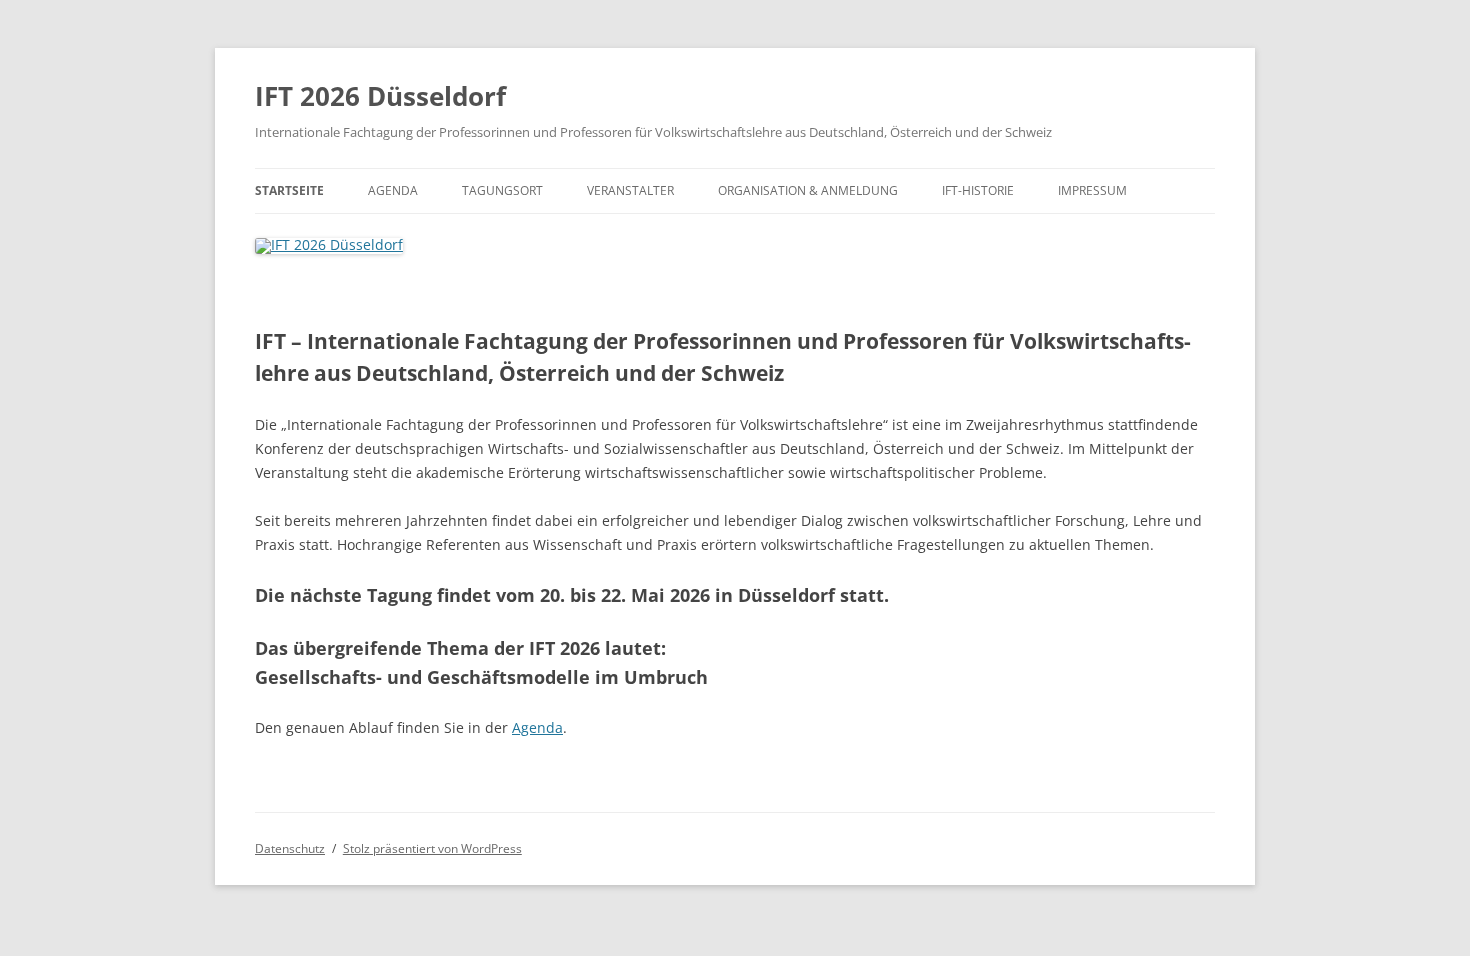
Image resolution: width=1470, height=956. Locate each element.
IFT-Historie (978, 190)
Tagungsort (502, 190)
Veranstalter (630, 190)
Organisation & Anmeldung (808, 190)
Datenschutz (290, 848)
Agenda (393, 190)
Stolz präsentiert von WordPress (432, 848)
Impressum (1092, 190)
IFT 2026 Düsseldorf (380, 96)
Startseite (289, 190)
